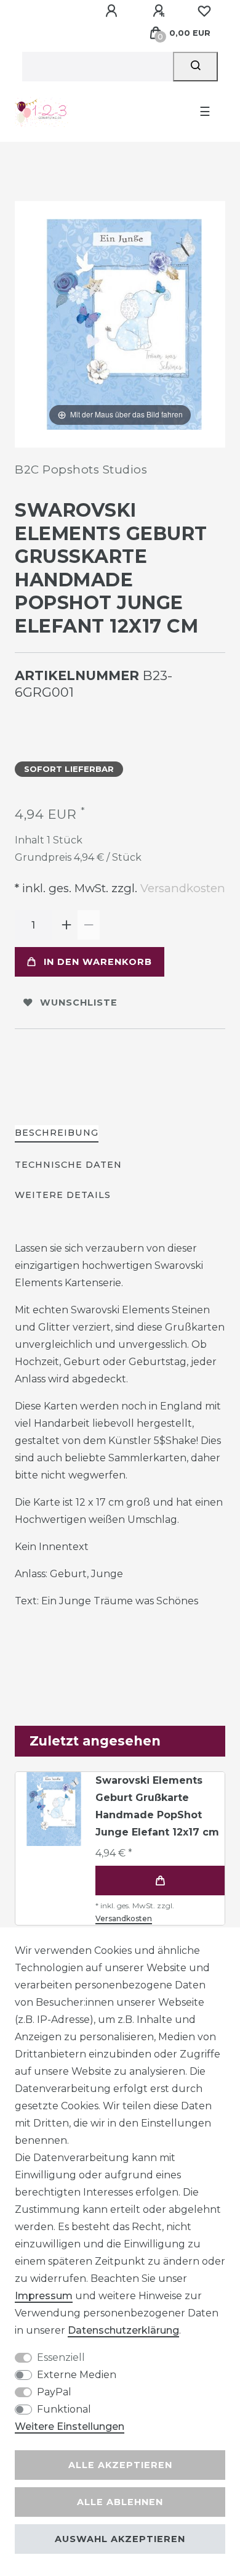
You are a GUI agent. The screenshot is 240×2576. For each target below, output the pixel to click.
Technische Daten (68, 1165)
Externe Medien (77, 2375)
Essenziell (61, 2357)
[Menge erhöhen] (66, 925)
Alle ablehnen (120, 2502)
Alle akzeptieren (120, 2465)
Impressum (44, 2296)
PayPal (54, 2392)
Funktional (64, 2409)
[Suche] (195, 67)
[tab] (57, 1134)
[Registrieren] (161, 11)
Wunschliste (79, 1003)
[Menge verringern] (89, 925)
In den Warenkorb (98, 962)
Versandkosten (181, 888)
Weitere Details (63, 1195)
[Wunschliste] (204, 11)
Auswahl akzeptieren (120, 2539)
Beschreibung (57, 1133)
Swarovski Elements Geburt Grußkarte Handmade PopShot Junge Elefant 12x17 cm (157, 1806)
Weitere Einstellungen (70, 2426)
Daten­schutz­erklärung (123, 2330)
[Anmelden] (113, 11)
